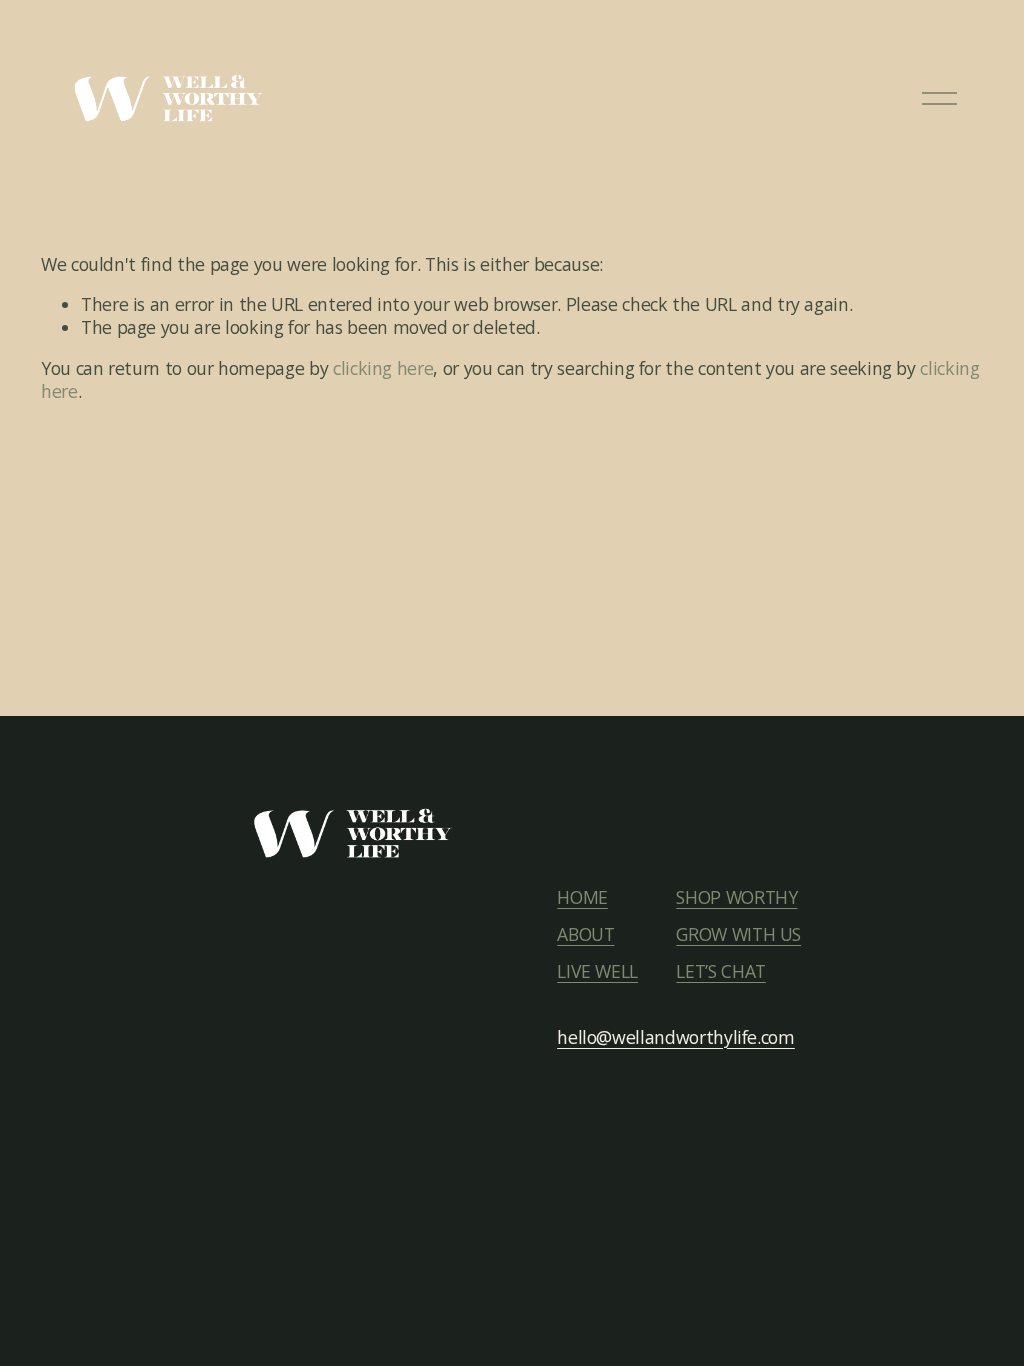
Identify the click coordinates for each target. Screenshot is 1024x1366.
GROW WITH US (738, 934)
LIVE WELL (597, 971)
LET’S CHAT (720, 971)
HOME (582, 897)
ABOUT (585, 934)
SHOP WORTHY (736, 897)
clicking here (383, 368)
